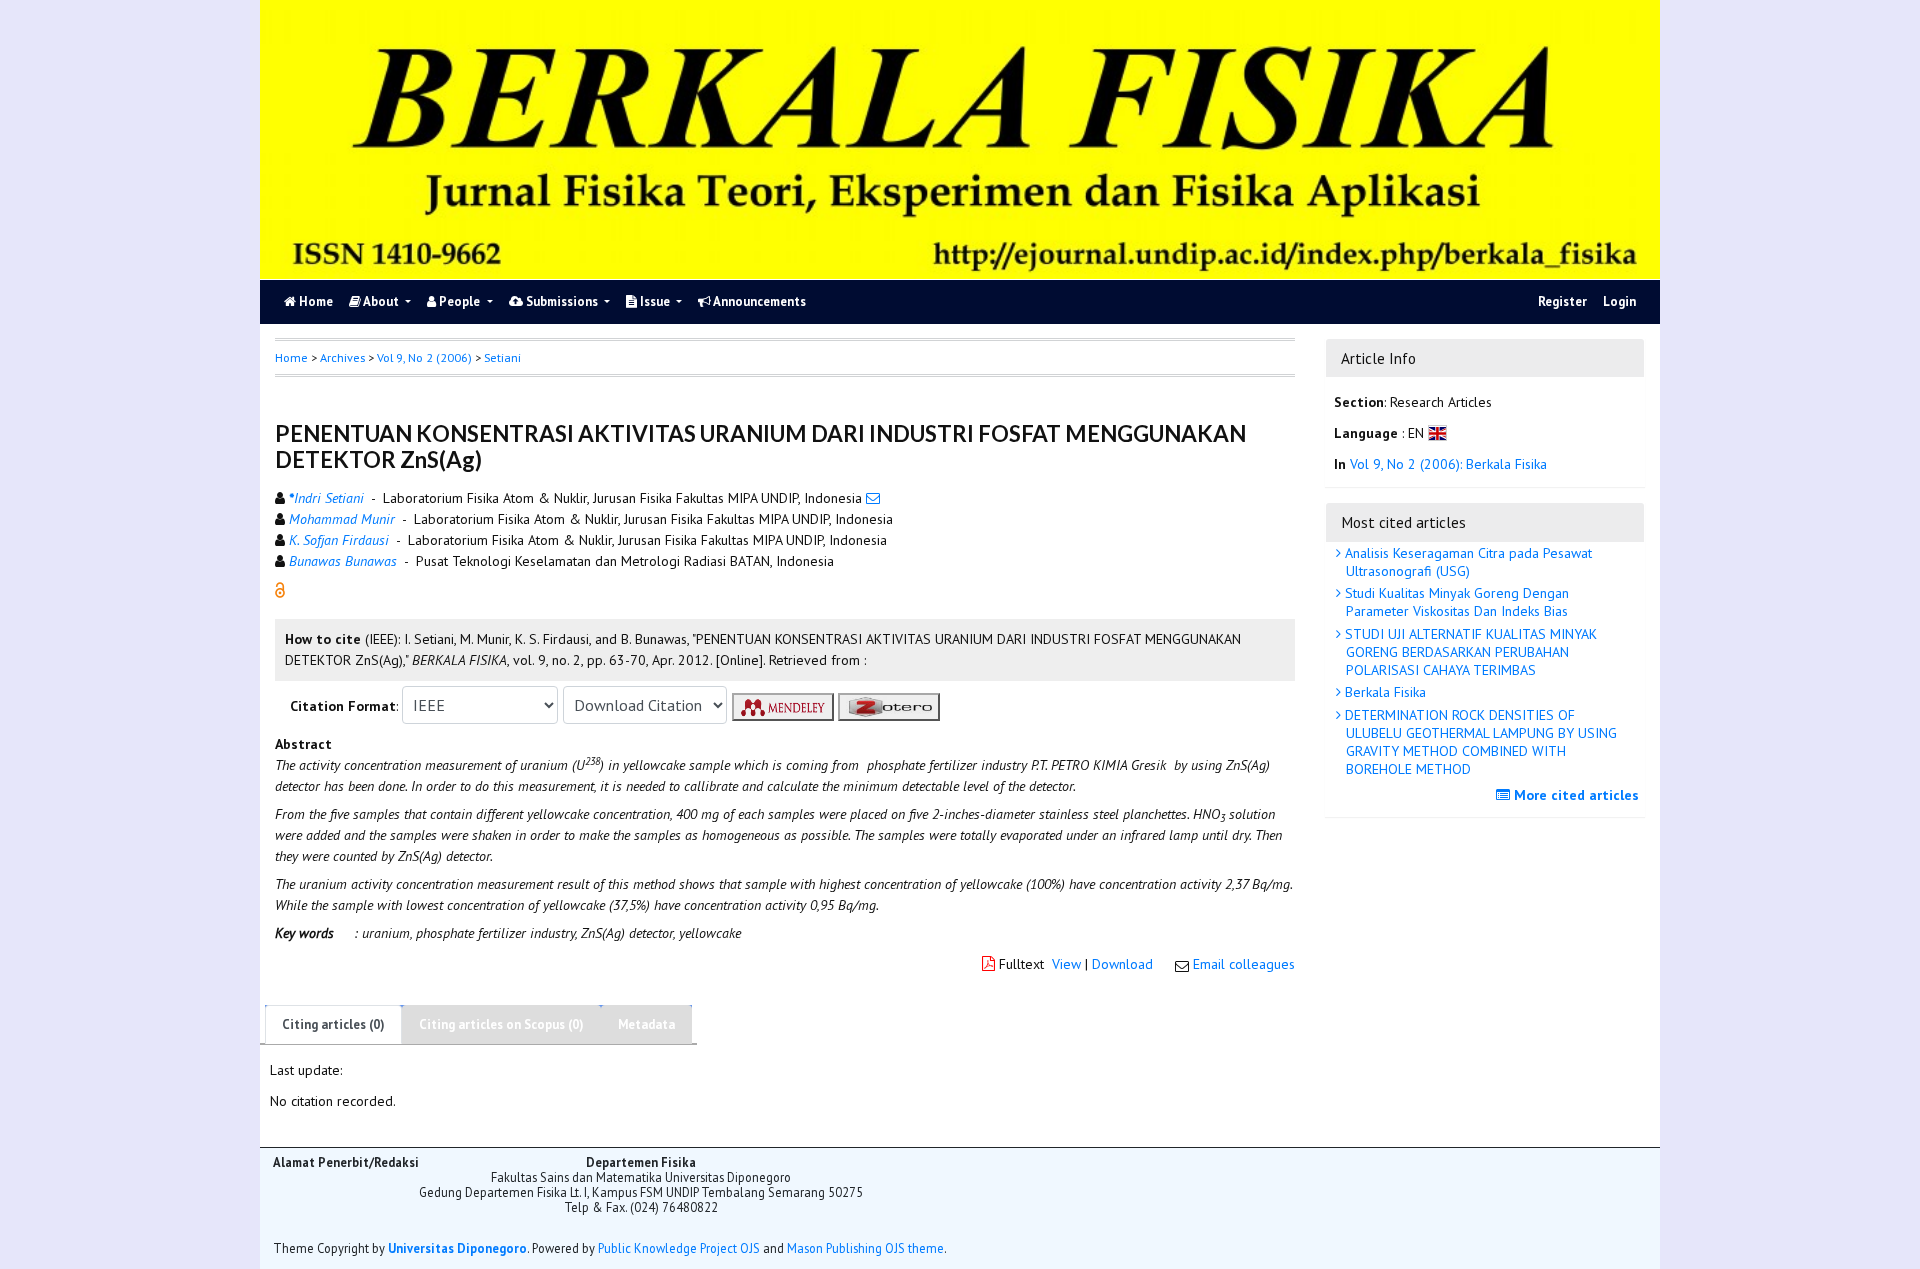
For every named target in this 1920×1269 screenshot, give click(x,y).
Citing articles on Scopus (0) (501, 1024)
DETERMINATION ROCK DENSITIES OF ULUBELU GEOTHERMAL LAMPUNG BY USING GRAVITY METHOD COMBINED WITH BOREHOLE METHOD (1479, 742)
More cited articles (1574, 795)
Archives (342, 357)
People (459, 301)
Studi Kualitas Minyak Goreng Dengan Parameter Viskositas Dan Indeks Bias (1455, 602)
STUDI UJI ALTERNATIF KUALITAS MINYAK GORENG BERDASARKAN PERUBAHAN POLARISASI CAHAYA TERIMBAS (1469, 652)
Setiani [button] (502, 357)
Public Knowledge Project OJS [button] (679, 1248)
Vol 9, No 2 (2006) (424, 357)
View (1066, 964)
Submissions (562, 301)
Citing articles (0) (333, 1024)
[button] (280, 589)
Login (1619, 301)
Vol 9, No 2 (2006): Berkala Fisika (1448, 464)
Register (1562, 301)
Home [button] (291, 357)
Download (1122, 964)
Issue (655, 301)
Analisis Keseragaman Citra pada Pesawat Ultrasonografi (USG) (1466, 562)
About (381, 301)
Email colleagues (1244, 964)
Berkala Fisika (1383, 692)
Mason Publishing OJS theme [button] (865, 1248)
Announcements (758, 301)
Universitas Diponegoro (457, 1248)
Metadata (646, 1024)
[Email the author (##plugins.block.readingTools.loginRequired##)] (873, 498)
